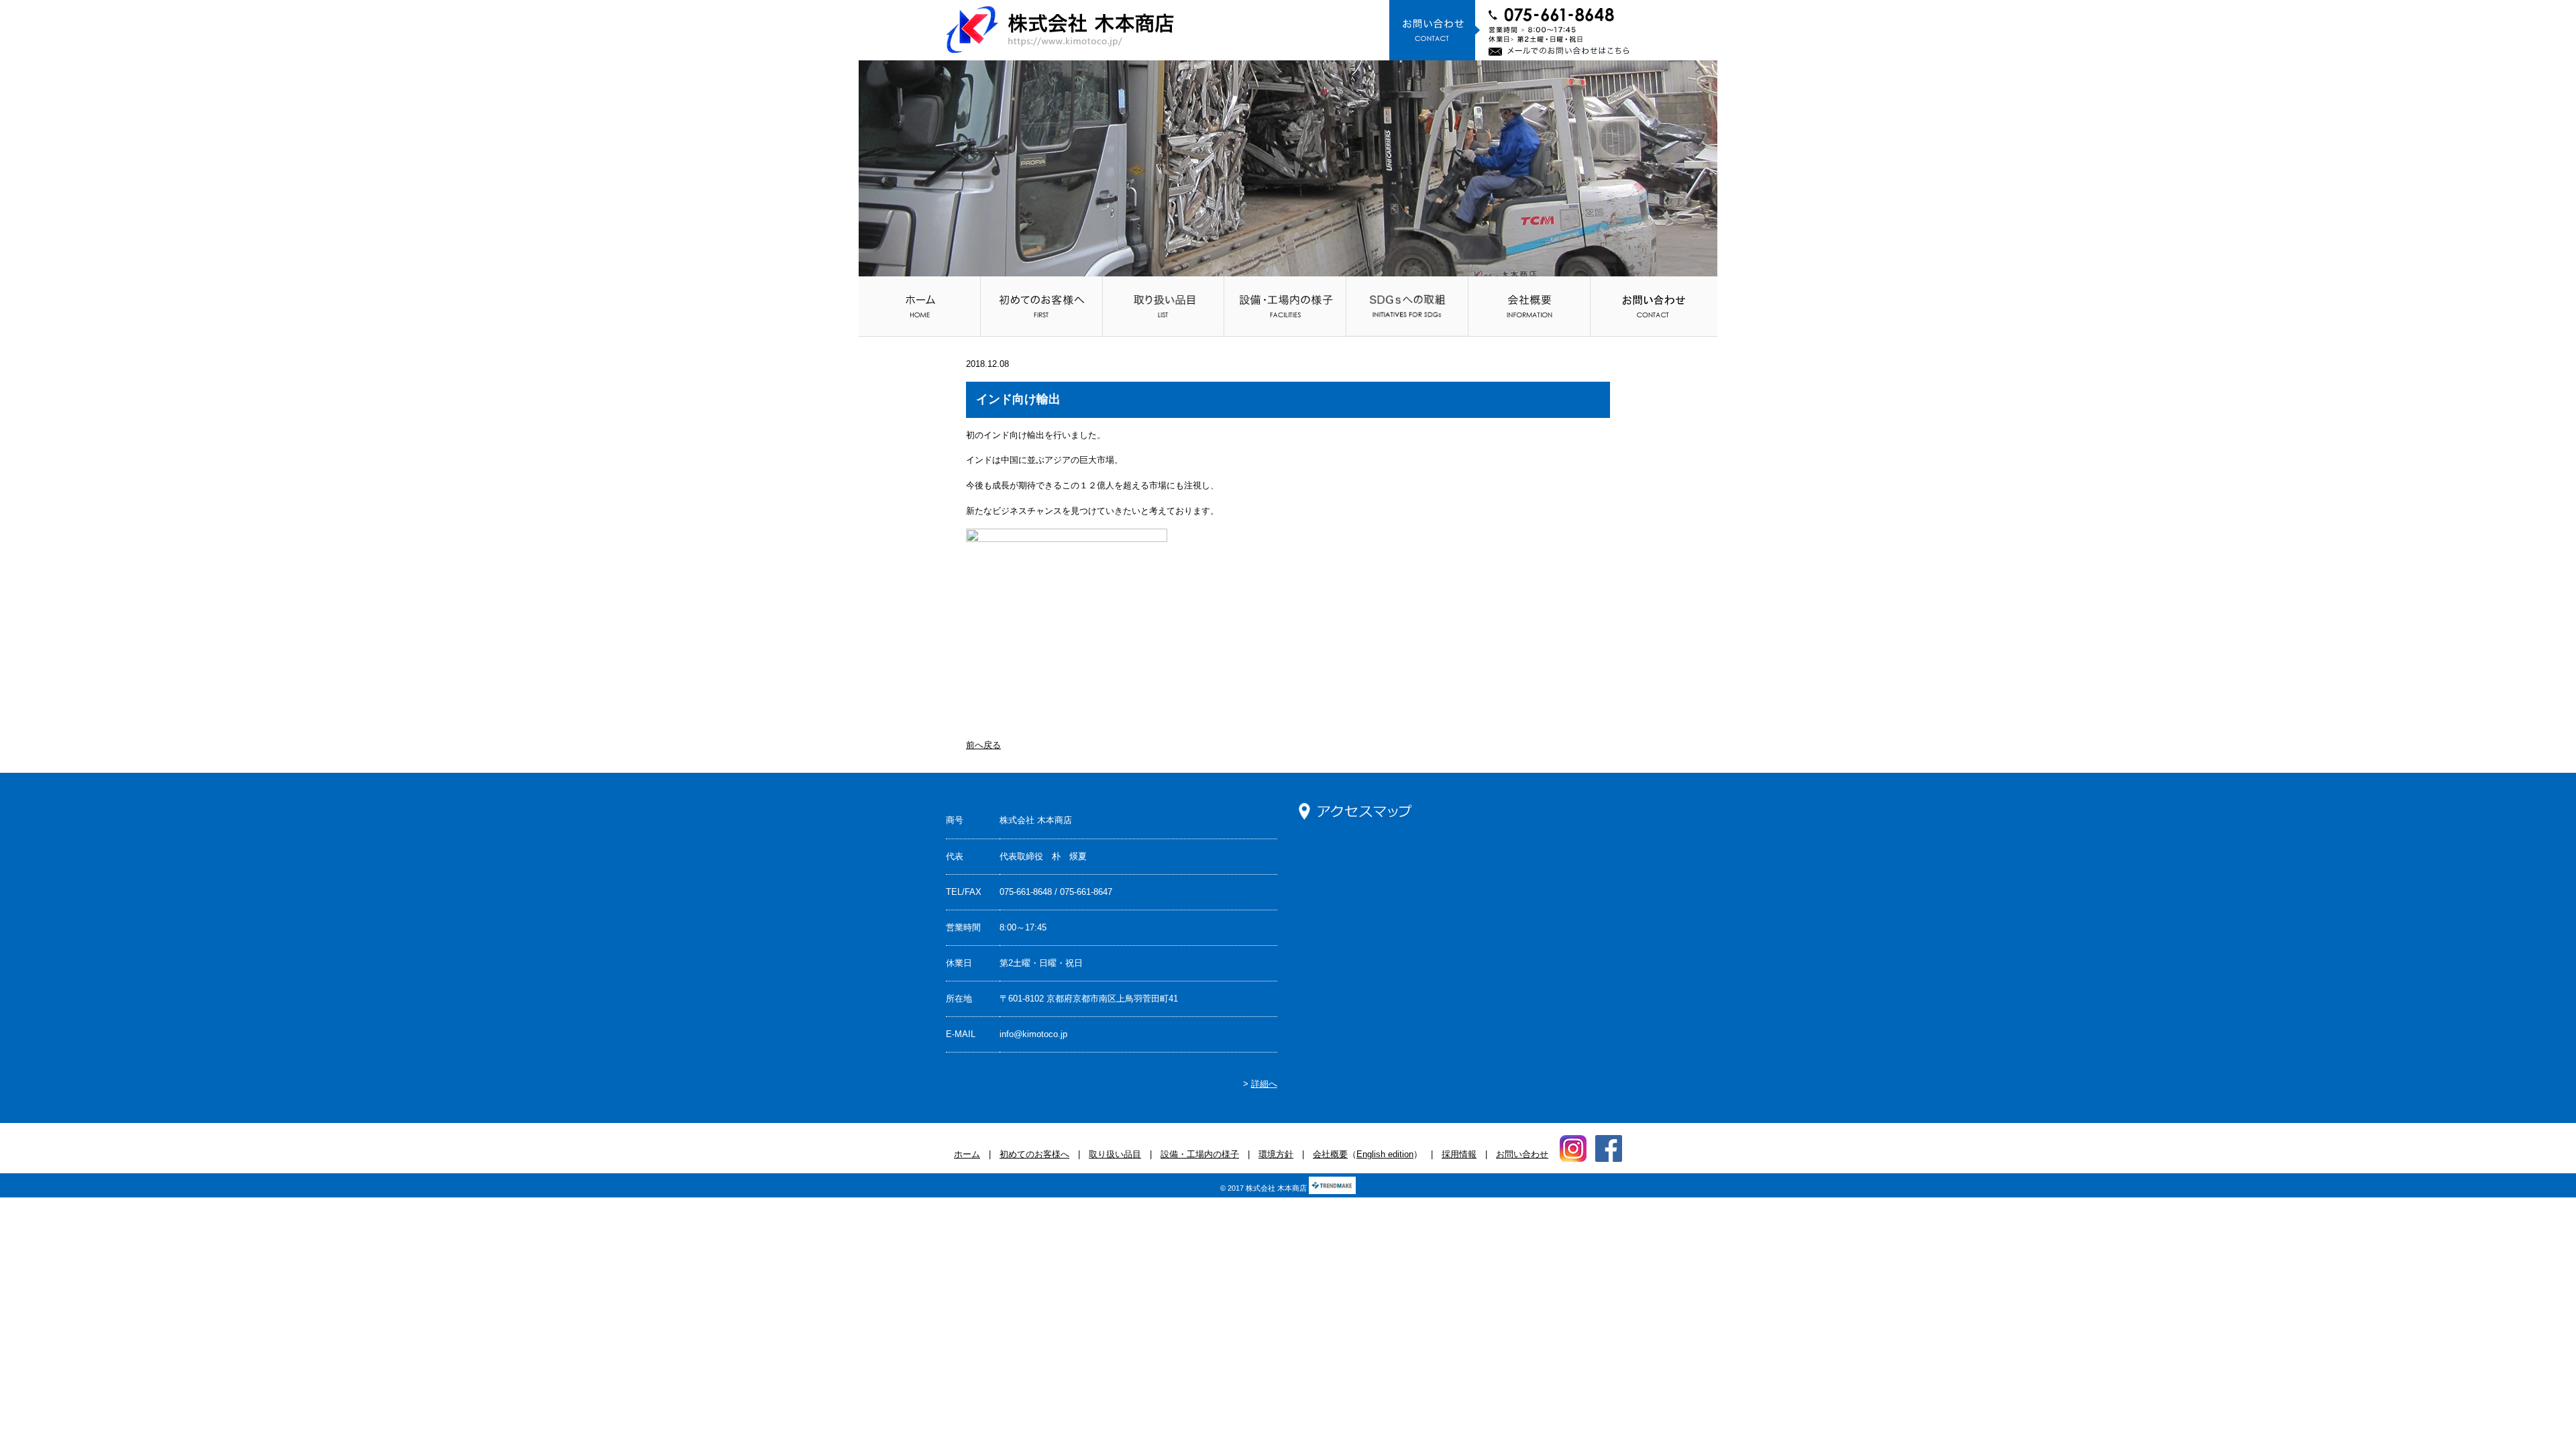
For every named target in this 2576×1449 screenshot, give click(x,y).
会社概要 (1529, 306)
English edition (1385, 1154)
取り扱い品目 (1164, 306)
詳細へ (1264, 1084)
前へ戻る (983, 745)
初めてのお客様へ (1041, 306)
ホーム (919, 306)
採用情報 (1459, 1154)
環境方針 (1276, 1154)
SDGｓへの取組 (1407, 306)
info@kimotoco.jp (1033, 1034)
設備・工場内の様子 (1285, 306)
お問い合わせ (1654, 306)
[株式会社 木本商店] (1060, 30)
